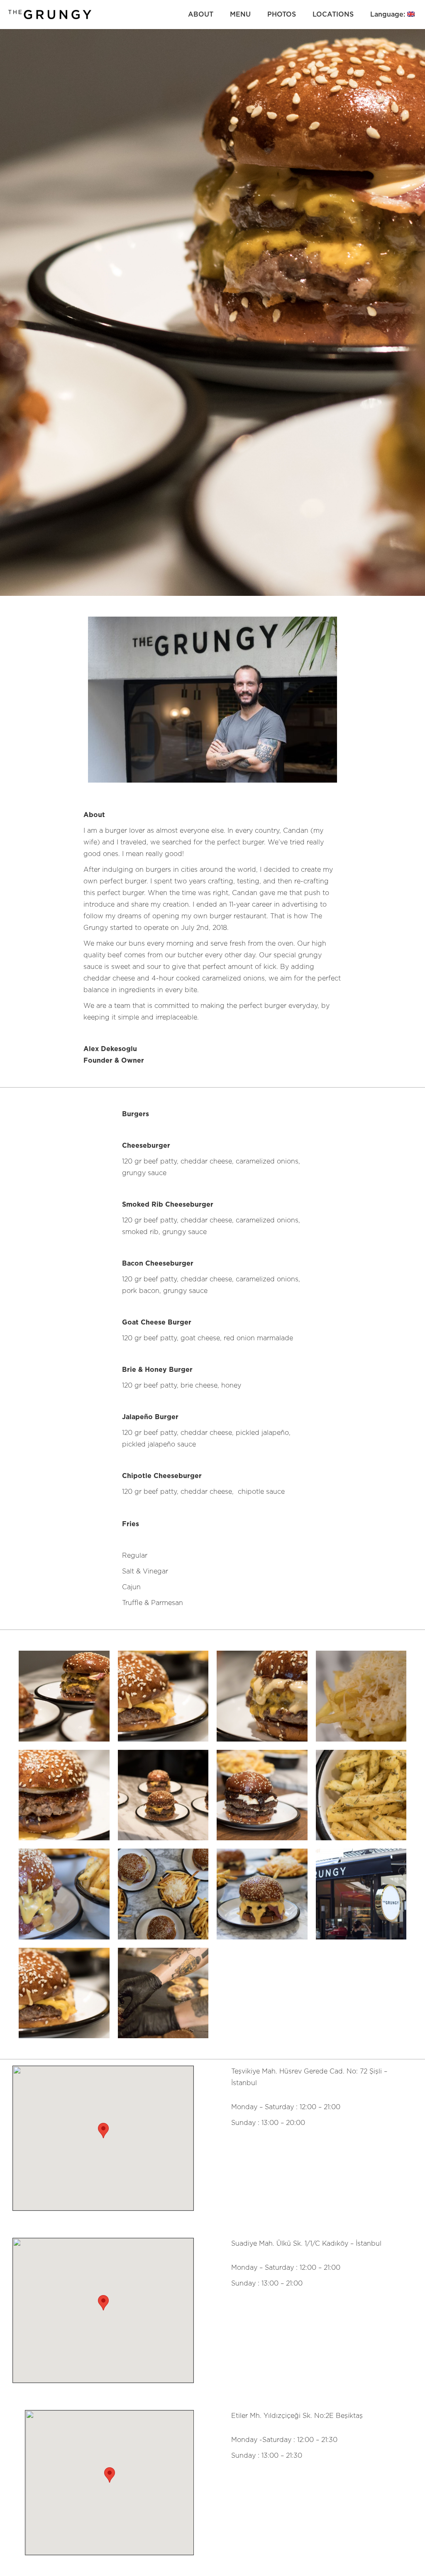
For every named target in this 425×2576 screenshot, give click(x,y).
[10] (262, 1795)
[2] (361, 1795)
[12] (163, 1795)
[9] (64, 1894)
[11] (163, 1993)
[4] (361, 1696)
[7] (262, 1894)
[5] (64, 1795)
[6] (361, 1894)
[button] (103, 2131)
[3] (262, 1696)
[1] (64, 1696)
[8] (163, 1894)
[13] (163, 1696)
